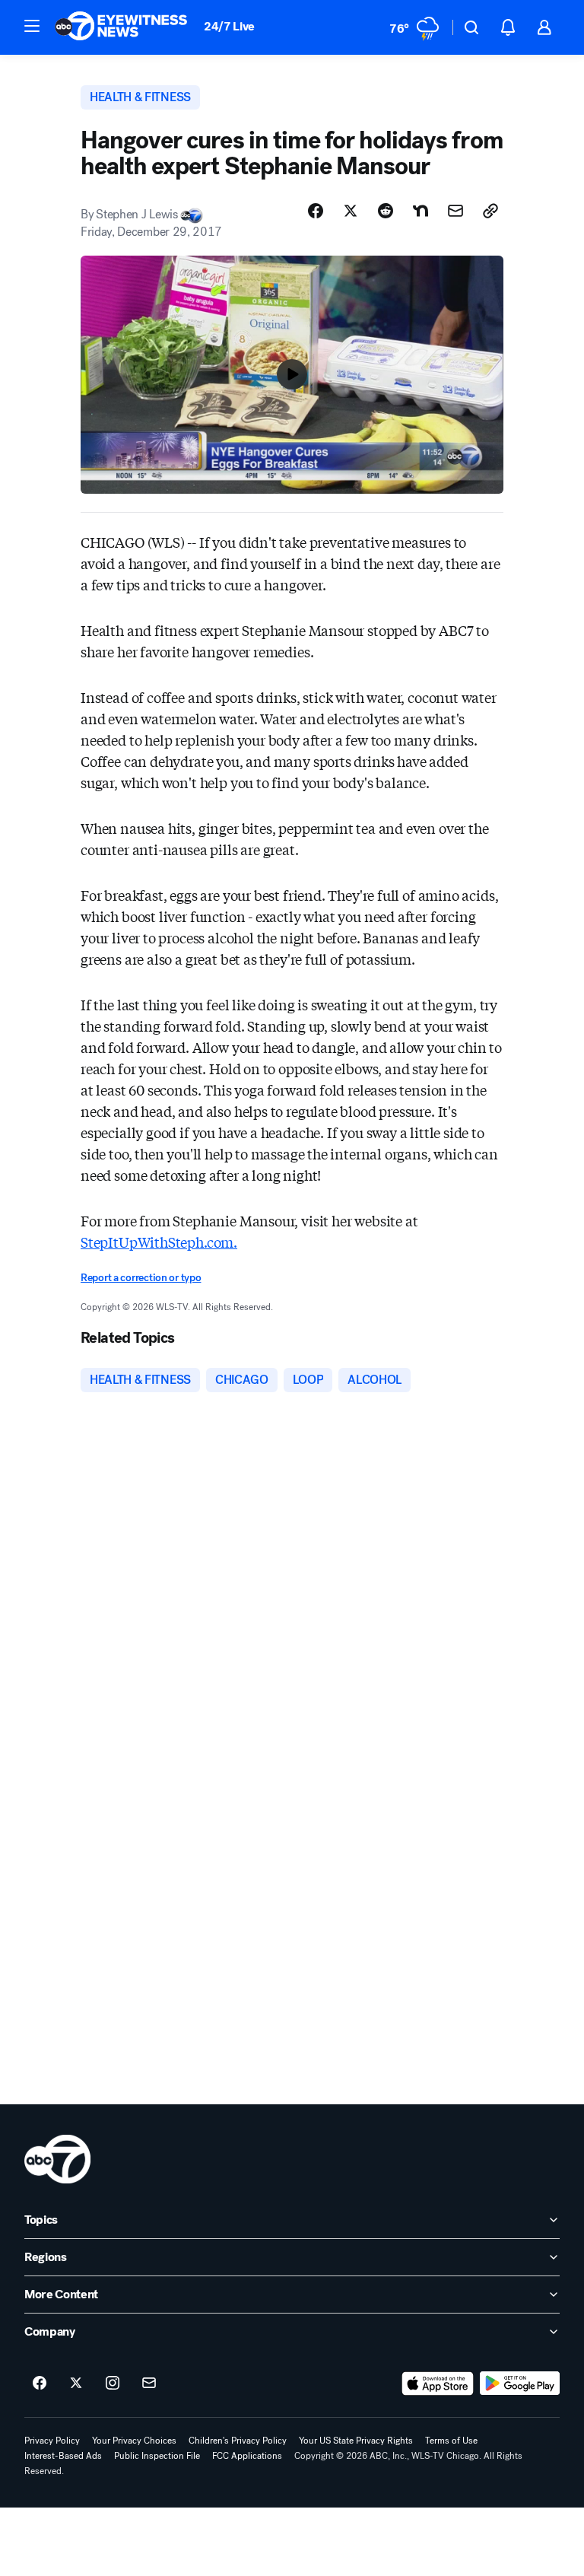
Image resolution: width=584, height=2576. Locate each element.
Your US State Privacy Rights (356, 2441)
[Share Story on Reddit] (386, 211)
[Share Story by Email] (455, 211)
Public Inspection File (157, 2456)
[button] (32, 26)
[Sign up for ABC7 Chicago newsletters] (149, 2384)
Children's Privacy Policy (238, 2441)
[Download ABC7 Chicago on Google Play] (520, 2384)
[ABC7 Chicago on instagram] (113, 2384)
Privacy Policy (52, 2441)
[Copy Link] (490, 211)
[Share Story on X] (351, 211)
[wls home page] (57, 2159)
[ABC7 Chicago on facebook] (40, 2384)
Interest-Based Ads (63, 2456)
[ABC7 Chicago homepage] (121, 27)
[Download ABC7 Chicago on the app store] (438, 2384)
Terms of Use (451, 2441)
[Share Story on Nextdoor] (421, 211)
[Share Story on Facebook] (316, 211)
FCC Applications (247, 2456)
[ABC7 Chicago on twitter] (76, 2384)
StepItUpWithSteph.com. (159, 1242)
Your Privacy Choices (134, 2441)
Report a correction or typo (141, 1278)
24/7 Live (229, 26)
